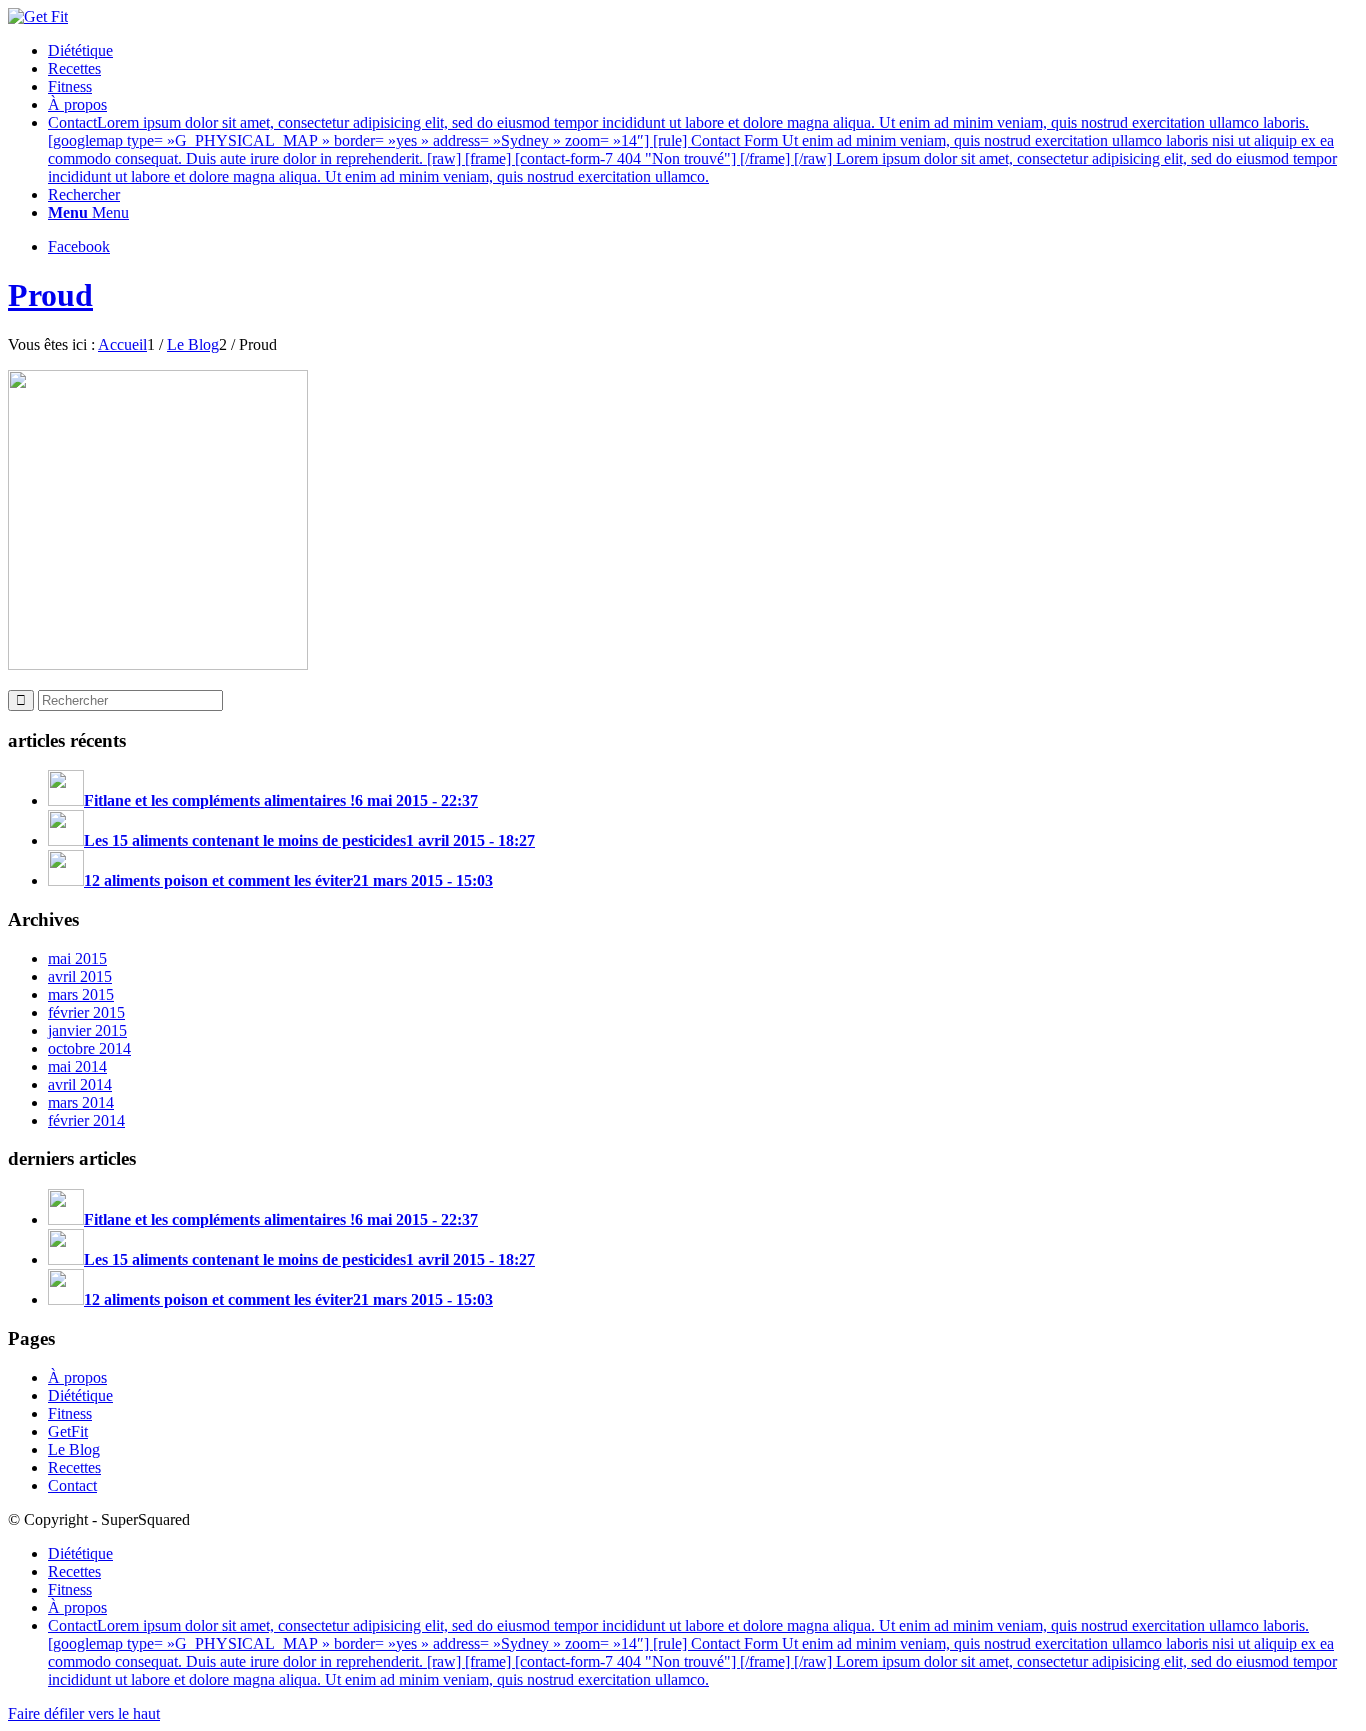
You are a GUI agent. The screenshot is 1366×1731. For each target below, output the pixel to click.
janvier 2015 (87, 1030)
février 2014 (86, 1120)
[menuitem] (703, 51)
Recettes (74, 1467)
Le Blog (74, 1449)
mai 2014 (77, 1066)
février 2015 (86, 1012)
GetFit (68, 1431)
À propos (77, 1377)
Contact (72, 1485)
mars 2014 (81, 1102)
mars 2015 (81, 994)
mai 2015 (77, 958)
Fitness (70, 1413)
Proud (50, 295)
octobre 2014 (89, 1048)
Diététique (80, 1395)
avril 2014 (80, 1084)
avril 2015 (80, 976)
